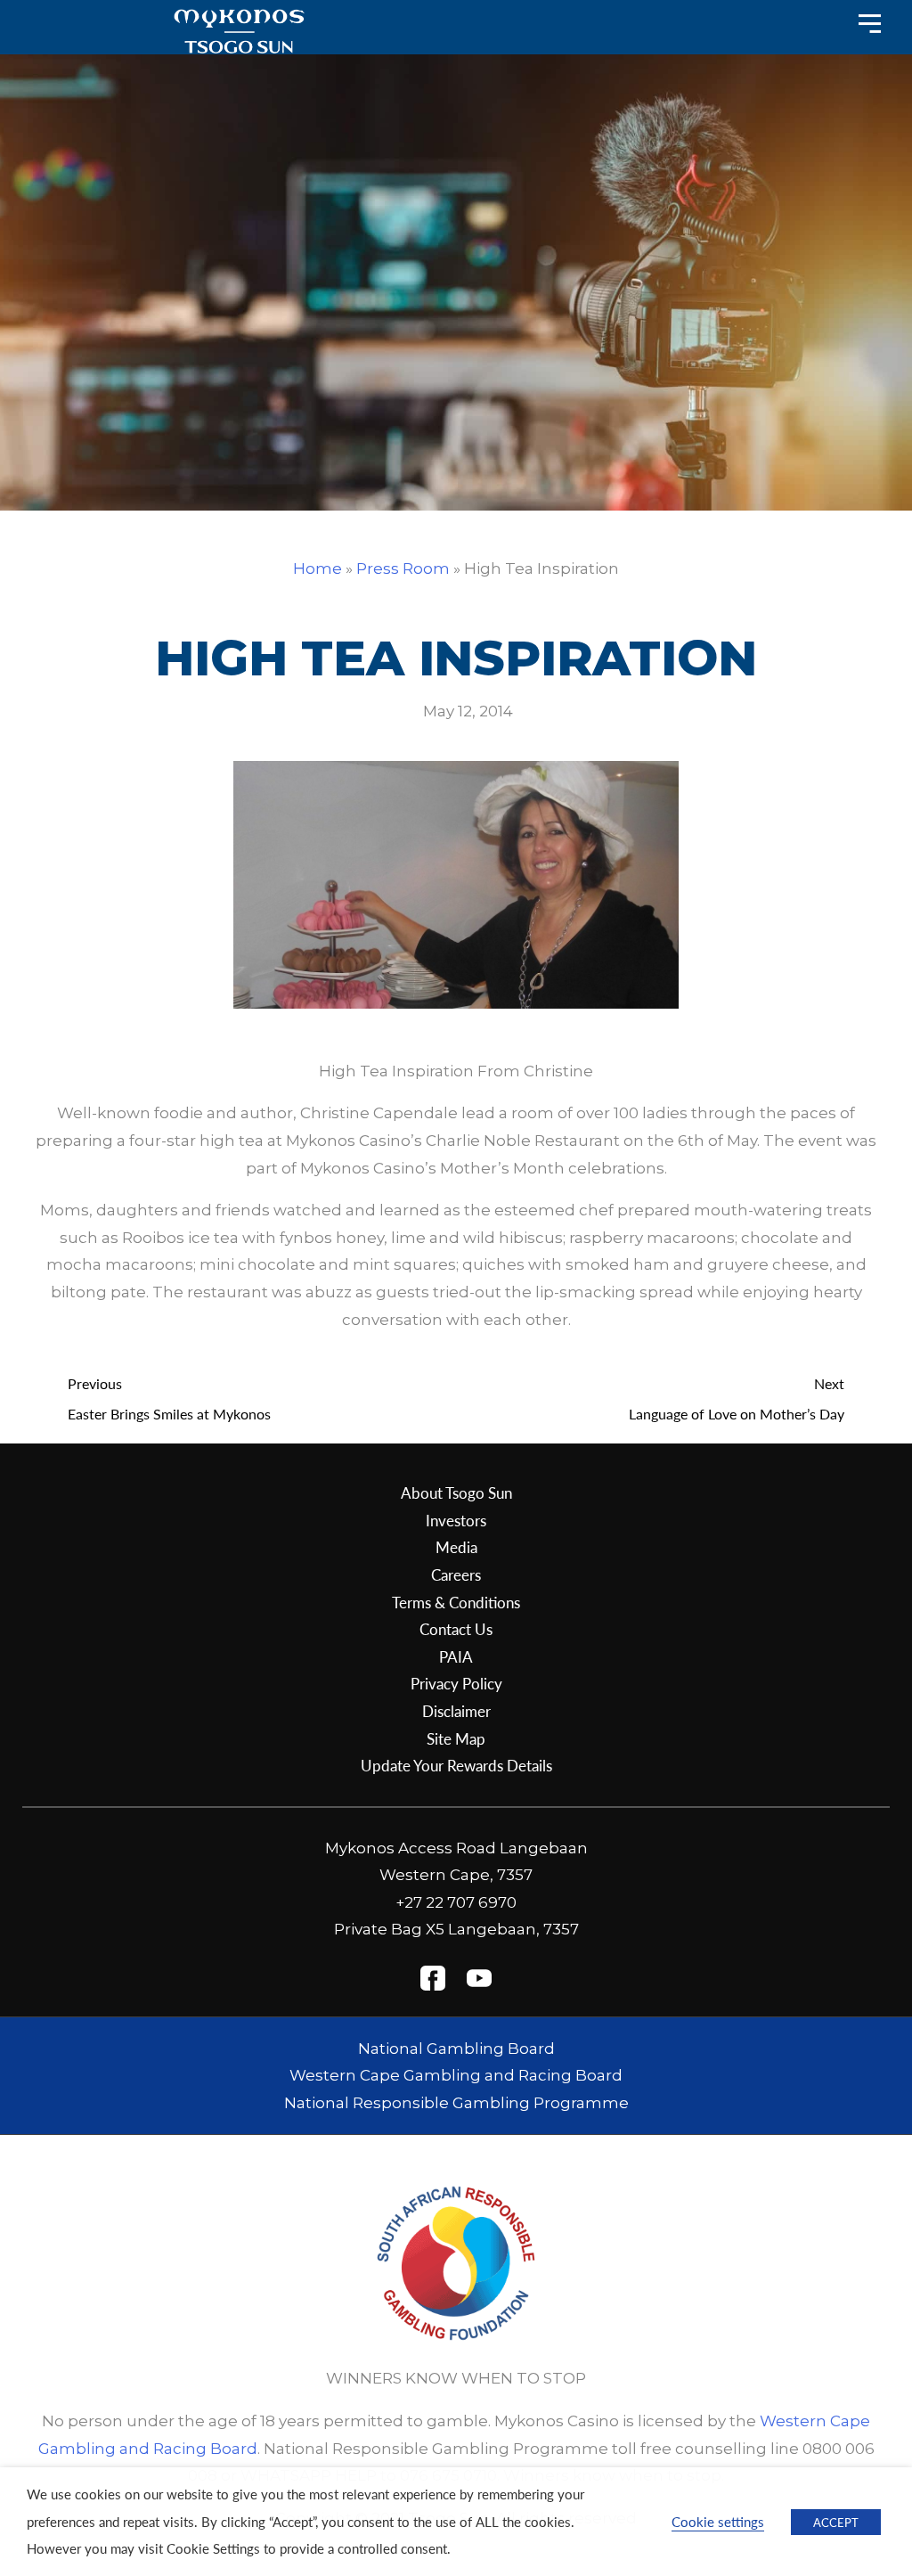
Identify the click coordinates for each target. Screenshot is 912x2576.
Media (456, 1547)
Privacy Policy (456, 1683)
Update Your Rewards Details (456, 1765)
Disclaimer (456, 1711)
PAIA (456, 1656)
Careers (456, 1574)
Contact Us (456, 1629)
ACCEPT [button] (836, 2522)
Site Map (456, 1738)
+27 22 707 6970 (456, 1902)
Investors (456, 1520)
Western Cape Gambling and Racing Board (456, 2075)
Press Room (403, 568)
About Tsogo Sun (456, 1492)
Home (318, 568)
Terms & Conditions (456, 1602)
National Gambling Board (456, 2049)
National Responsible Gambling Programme (456, 2103)
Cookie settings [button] (718, 2522)
